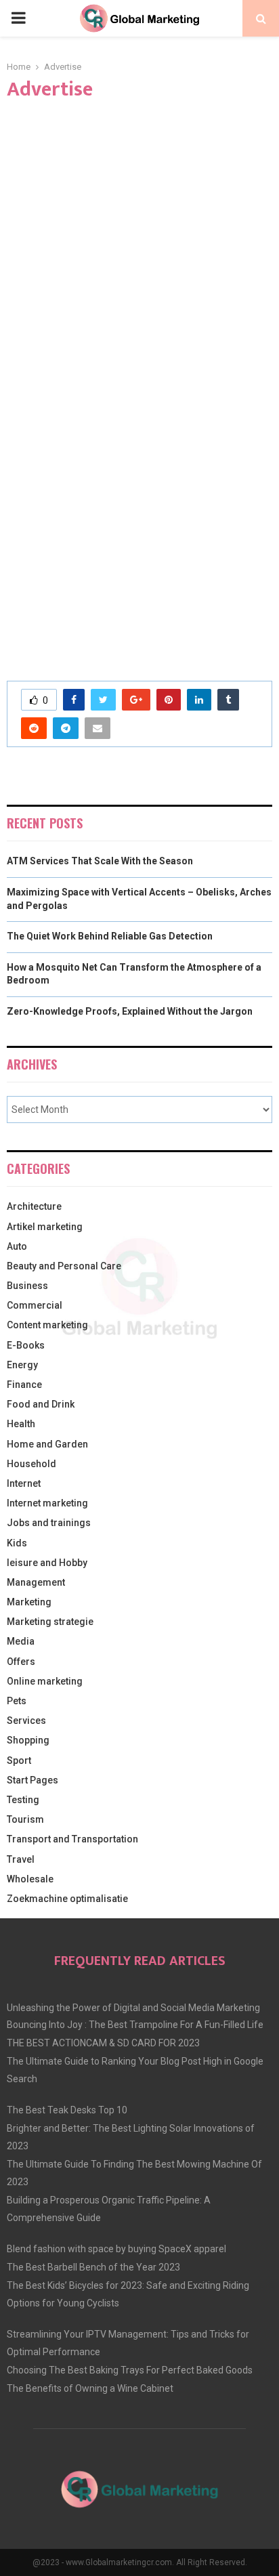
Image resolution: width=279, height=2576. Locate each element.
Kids (17, 1543)
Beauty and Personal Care (64, 1266)
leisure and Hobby (47, 1563)
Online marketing (45, 1681)
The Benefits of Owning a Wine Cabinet (90, 2388)
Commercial (35, 1305)
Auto (17, 1246)
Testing (23, 1800)
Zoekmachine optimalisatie (67, 1899)
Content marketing (47, 1325)
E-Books (26, 1345)
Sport (19, 1760)
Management (36, 1582)
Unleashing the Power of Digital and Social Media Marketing (133, 2008)
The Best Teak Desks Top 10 (67, 2110)
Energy (22, 1365)
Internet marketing (47, 1503)
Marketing (29, 1602)
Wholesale (30, 1879)
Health (21, 1424)
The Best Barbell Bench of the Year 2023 (93, 2267)
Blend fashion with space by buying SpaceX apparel (116, 2249)
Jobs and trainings (49, 1523)
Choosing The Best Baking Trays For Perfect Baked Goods (130, 2370)
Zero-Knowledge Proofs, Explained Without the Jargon (130, 1011)
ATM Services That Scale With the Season (100, 861)
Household (31, 1464)
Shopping (28, 1740)
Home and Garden (47, 1444)
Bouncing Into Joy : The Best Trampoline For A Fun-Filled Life (135, 2025)
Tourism (25, 1819)
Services (26, 1720)
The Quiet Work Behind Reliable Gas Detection (110, 936)
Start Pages (33, 1780)
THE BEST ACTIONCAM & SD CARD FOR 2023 (103, 2043)
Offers (21, 1662)
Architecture (34, 1206)
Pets (17, 1701)
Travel (21, 1859)
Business (27, 1286)
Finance (24, 1385)
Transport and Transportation (72, 1839)
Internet (24, 1483)
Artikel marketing (45, 1227)
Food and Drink (41, 1404)
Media (21, 1641)
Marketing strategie (50, 1622)
